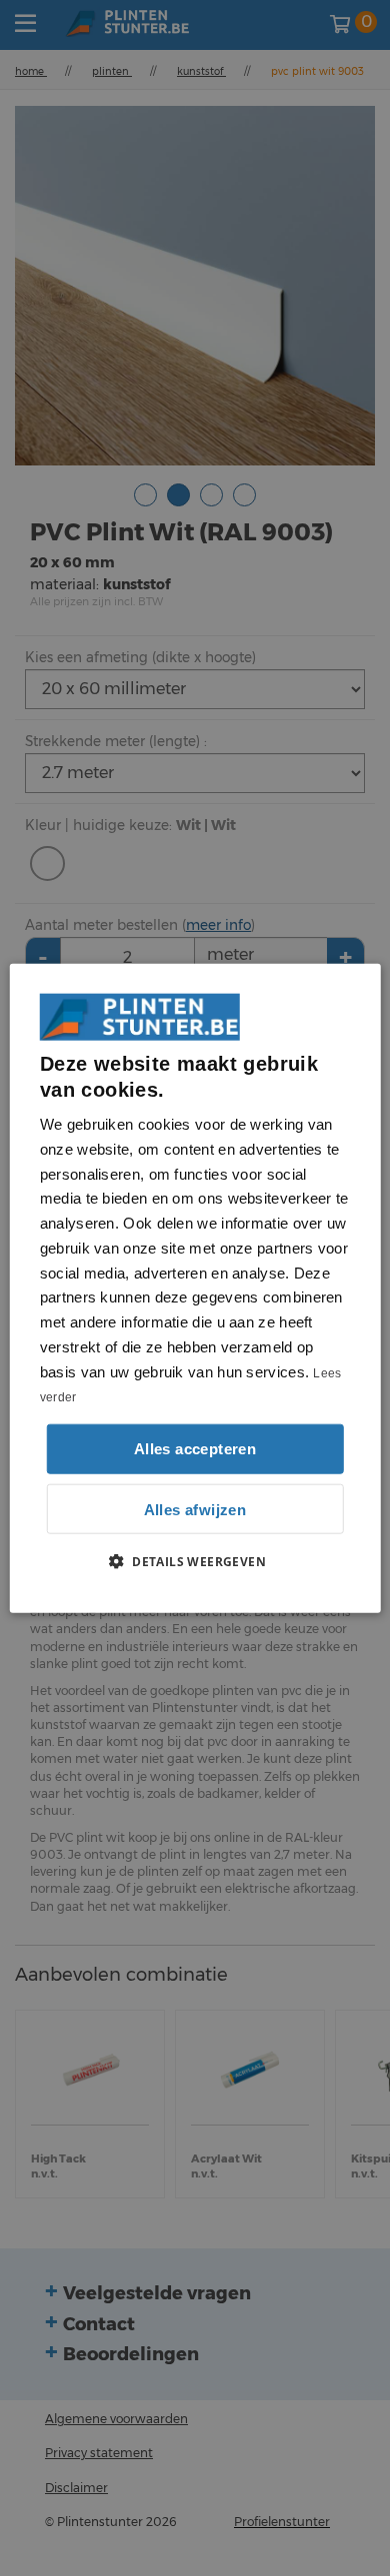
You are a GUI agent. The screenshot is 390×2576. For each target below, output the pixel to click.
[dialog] (195, 1288)
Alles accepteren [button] (195, 1449)
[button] (195, 1561)
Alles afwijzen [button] (195, 1509)
